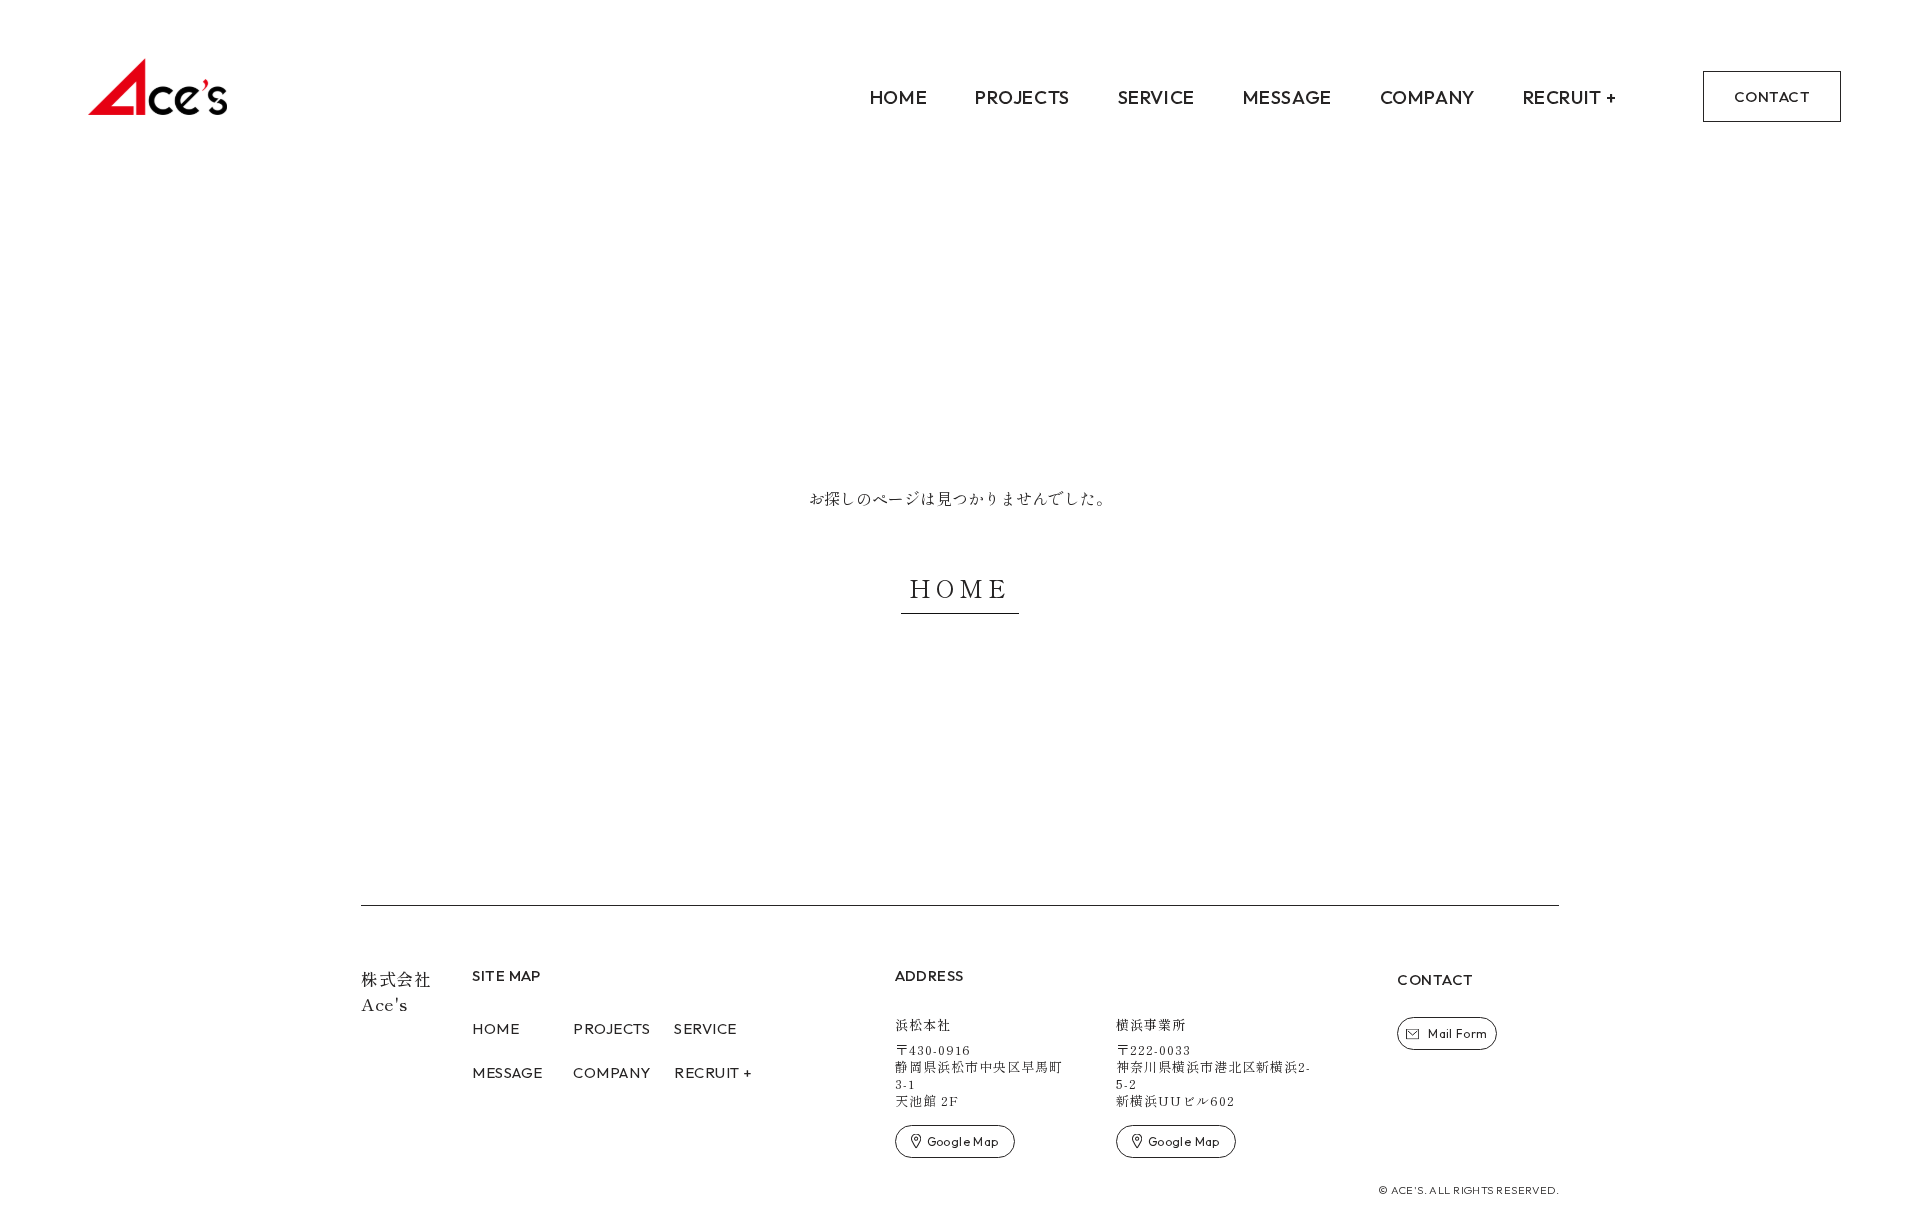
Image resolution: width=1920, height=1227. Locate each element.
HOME (959, 587)
